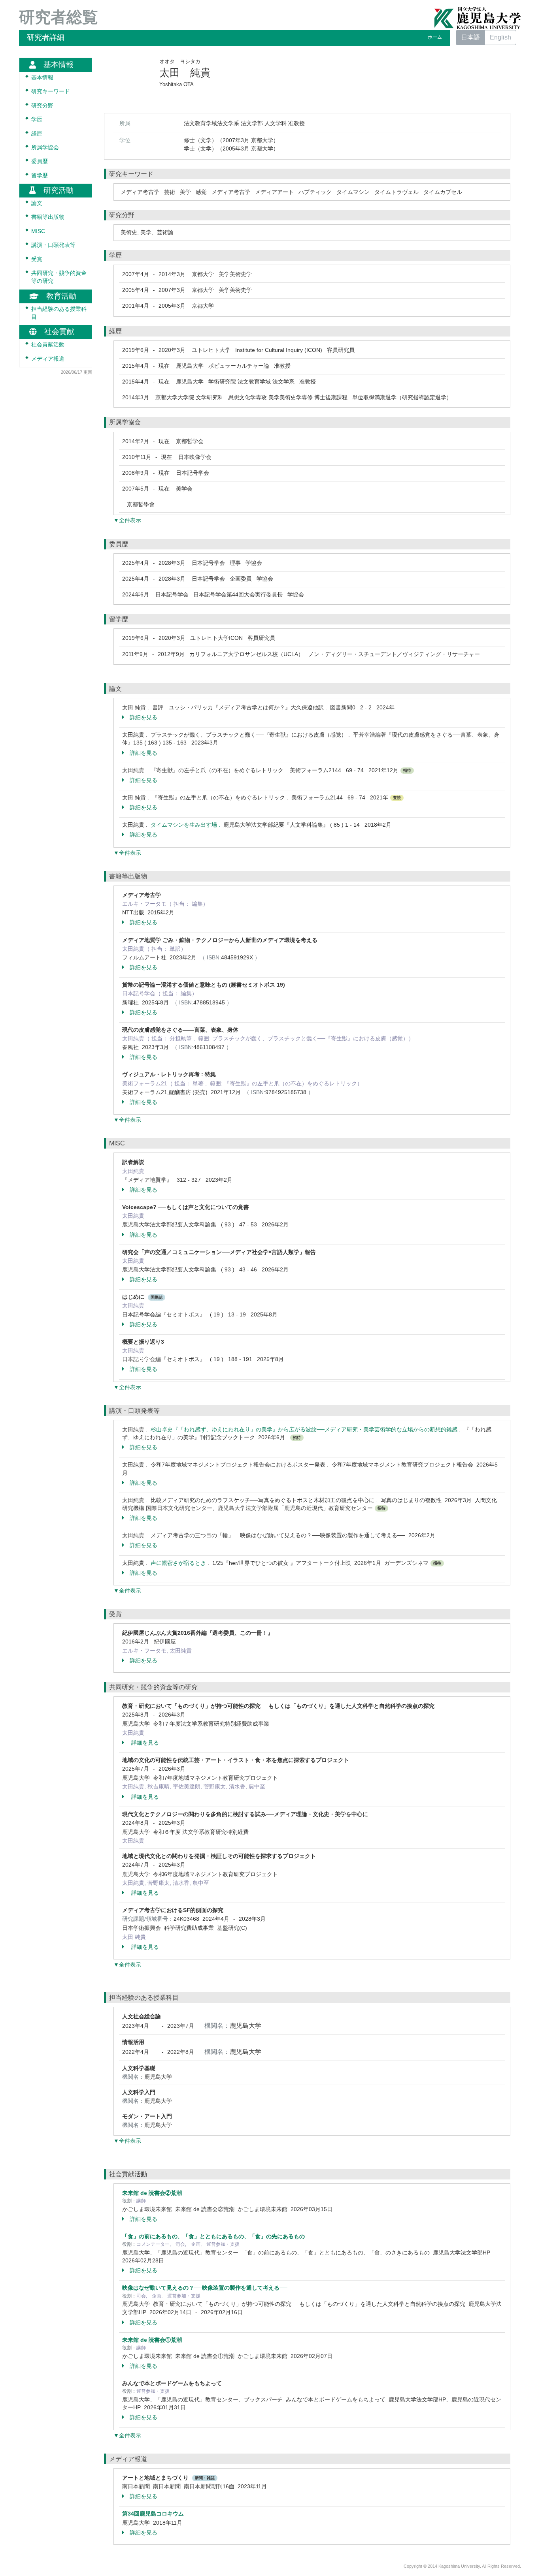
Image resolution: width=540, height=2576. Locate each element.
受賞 (37, 259)
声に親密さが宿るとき (178, 1563)
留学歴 (40, 176)
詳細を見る (143, 717)
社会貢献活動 (48, 345)
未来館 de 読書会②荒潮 (152, 2193)
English (500, 37)
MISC (38, 231)
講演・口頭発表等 (53, 245)
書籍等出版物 (48, 217)
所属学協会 (45, 148)
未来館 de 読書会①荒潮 (152, 2340)
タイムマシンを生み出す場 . (187, 825)
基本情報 (42, 78)
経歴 (37, 133)
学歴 (37, 119)
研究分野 (42, 106)
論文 (37, 203)
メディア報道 (48, 358)
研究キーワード (51, 91)
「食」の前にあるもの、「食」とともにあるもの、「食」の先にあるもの (213, 2236)
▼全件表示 (127, 520)
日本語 (470, 37)
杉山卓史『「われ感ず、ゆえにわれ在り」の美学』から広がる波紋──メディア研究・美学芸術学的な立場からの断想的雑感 (304, 1429)
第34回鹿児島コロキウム (153, 2514)
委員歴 (40, 161)
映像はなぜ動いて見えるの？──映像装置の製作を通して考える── (205, 2288)
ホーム (435, 37)
